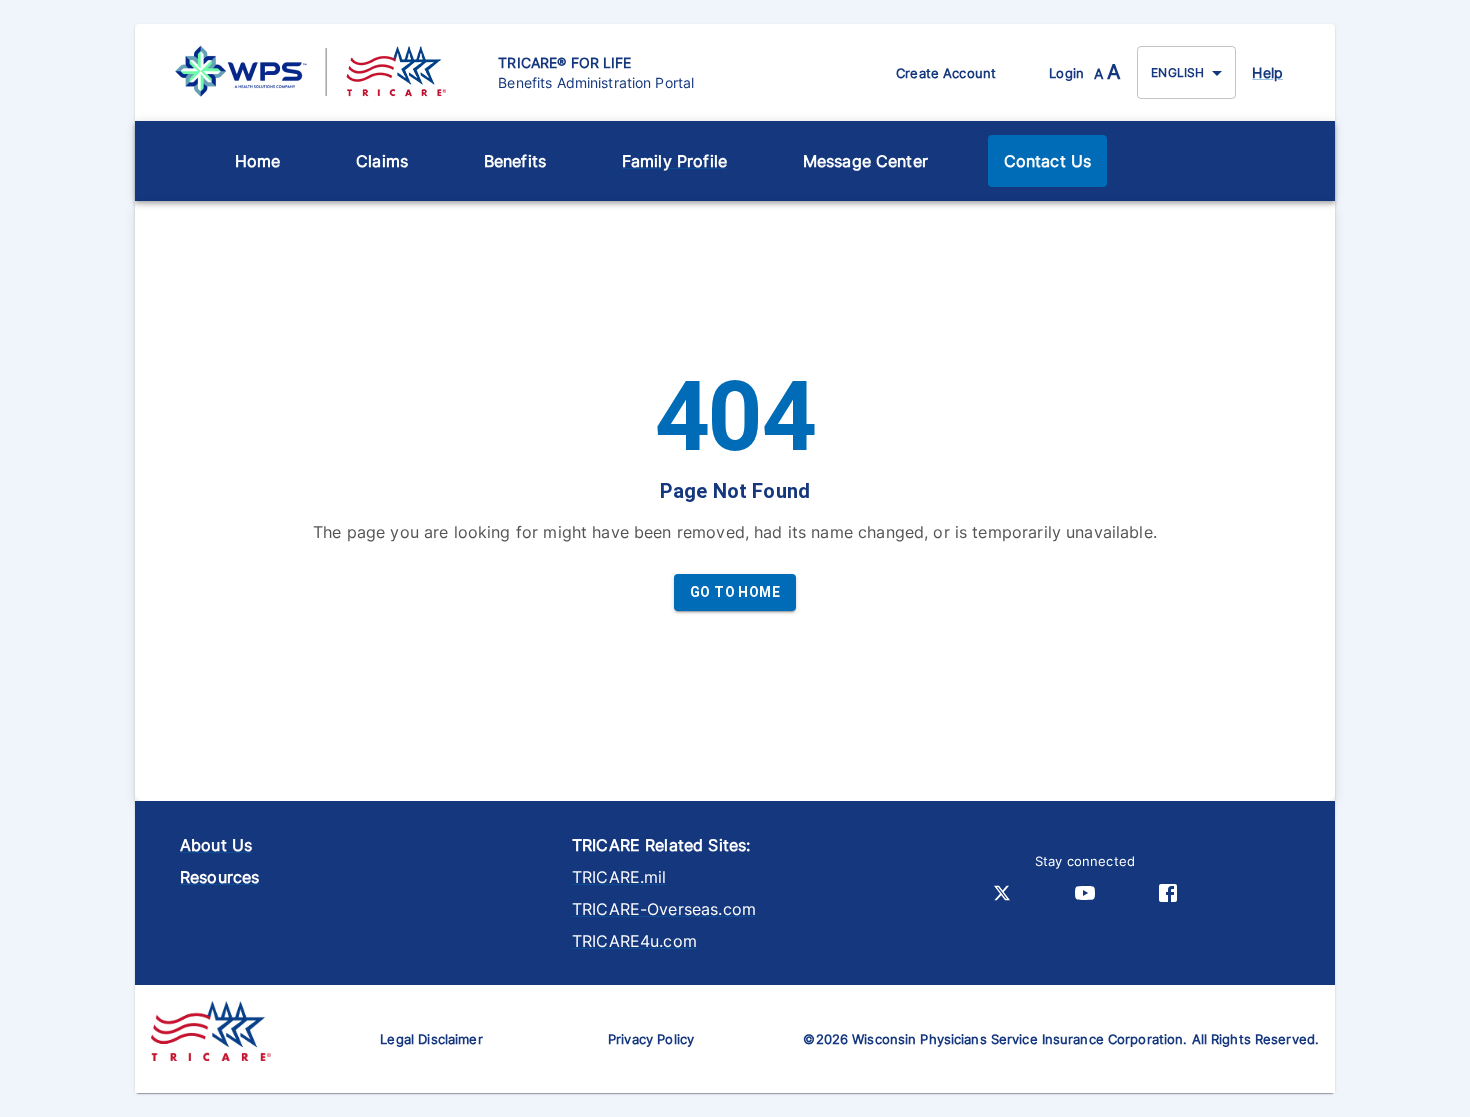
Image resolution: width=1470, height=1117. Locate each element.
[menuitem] (258, 161)
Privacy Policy (651, 1039)
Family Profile (674, 161)
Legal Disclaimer (431, 1039)
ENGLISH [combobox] (1177, 72)
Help (1267, 72)
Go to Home (735, 592)
